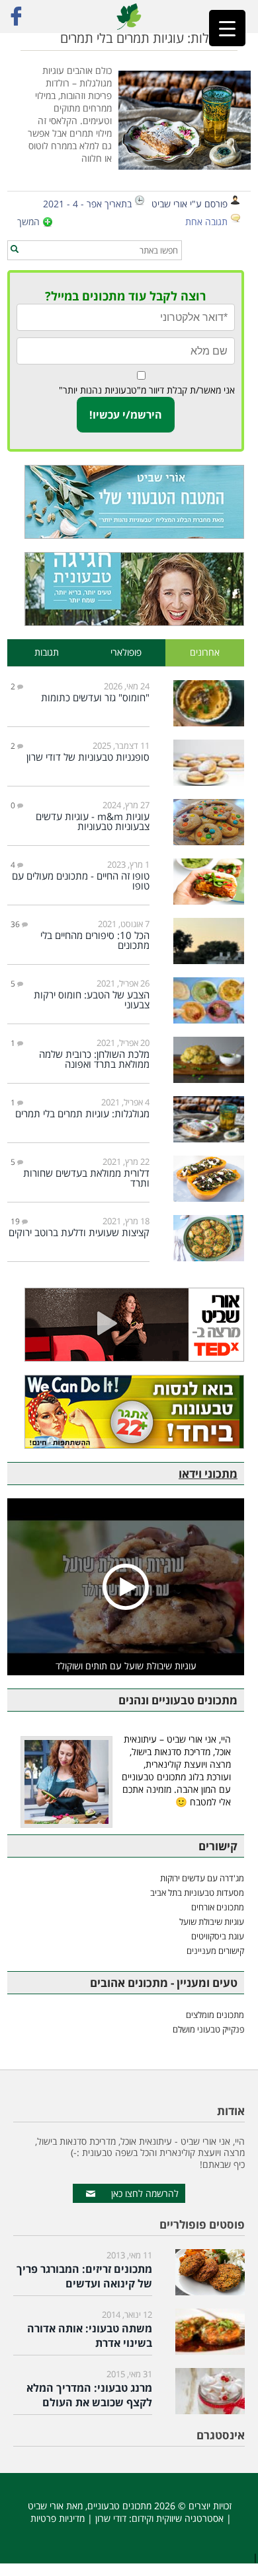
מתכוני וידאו (208, 1474)
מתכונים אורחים (218, 1907)
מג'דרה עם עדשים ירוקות (202, 1878)
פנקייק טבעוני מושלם (208, 2029)
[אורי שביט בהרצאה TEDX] (126, 1325)
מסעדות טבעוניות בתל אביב (197, 1893)
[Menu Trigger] (227, 28)
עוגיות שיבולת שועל (212, 1922)
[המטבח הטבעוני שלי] (126, 502)
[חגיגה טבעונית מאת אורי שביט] (126, 589)
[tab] (205, 653)
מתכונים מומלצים (215, 2015)
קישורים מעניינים (215, 1951)
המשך (28, 222)
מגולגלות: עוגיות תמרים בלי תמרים (149, 38)
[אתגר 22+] (126, 1412)
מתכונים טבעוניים (119, 2506)
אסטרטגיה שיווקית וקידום (178, 2518)
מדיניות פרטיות (58, 2518)
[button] (15, 250)
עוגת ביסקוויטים (218, 1936)
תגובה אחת (206, 222)
